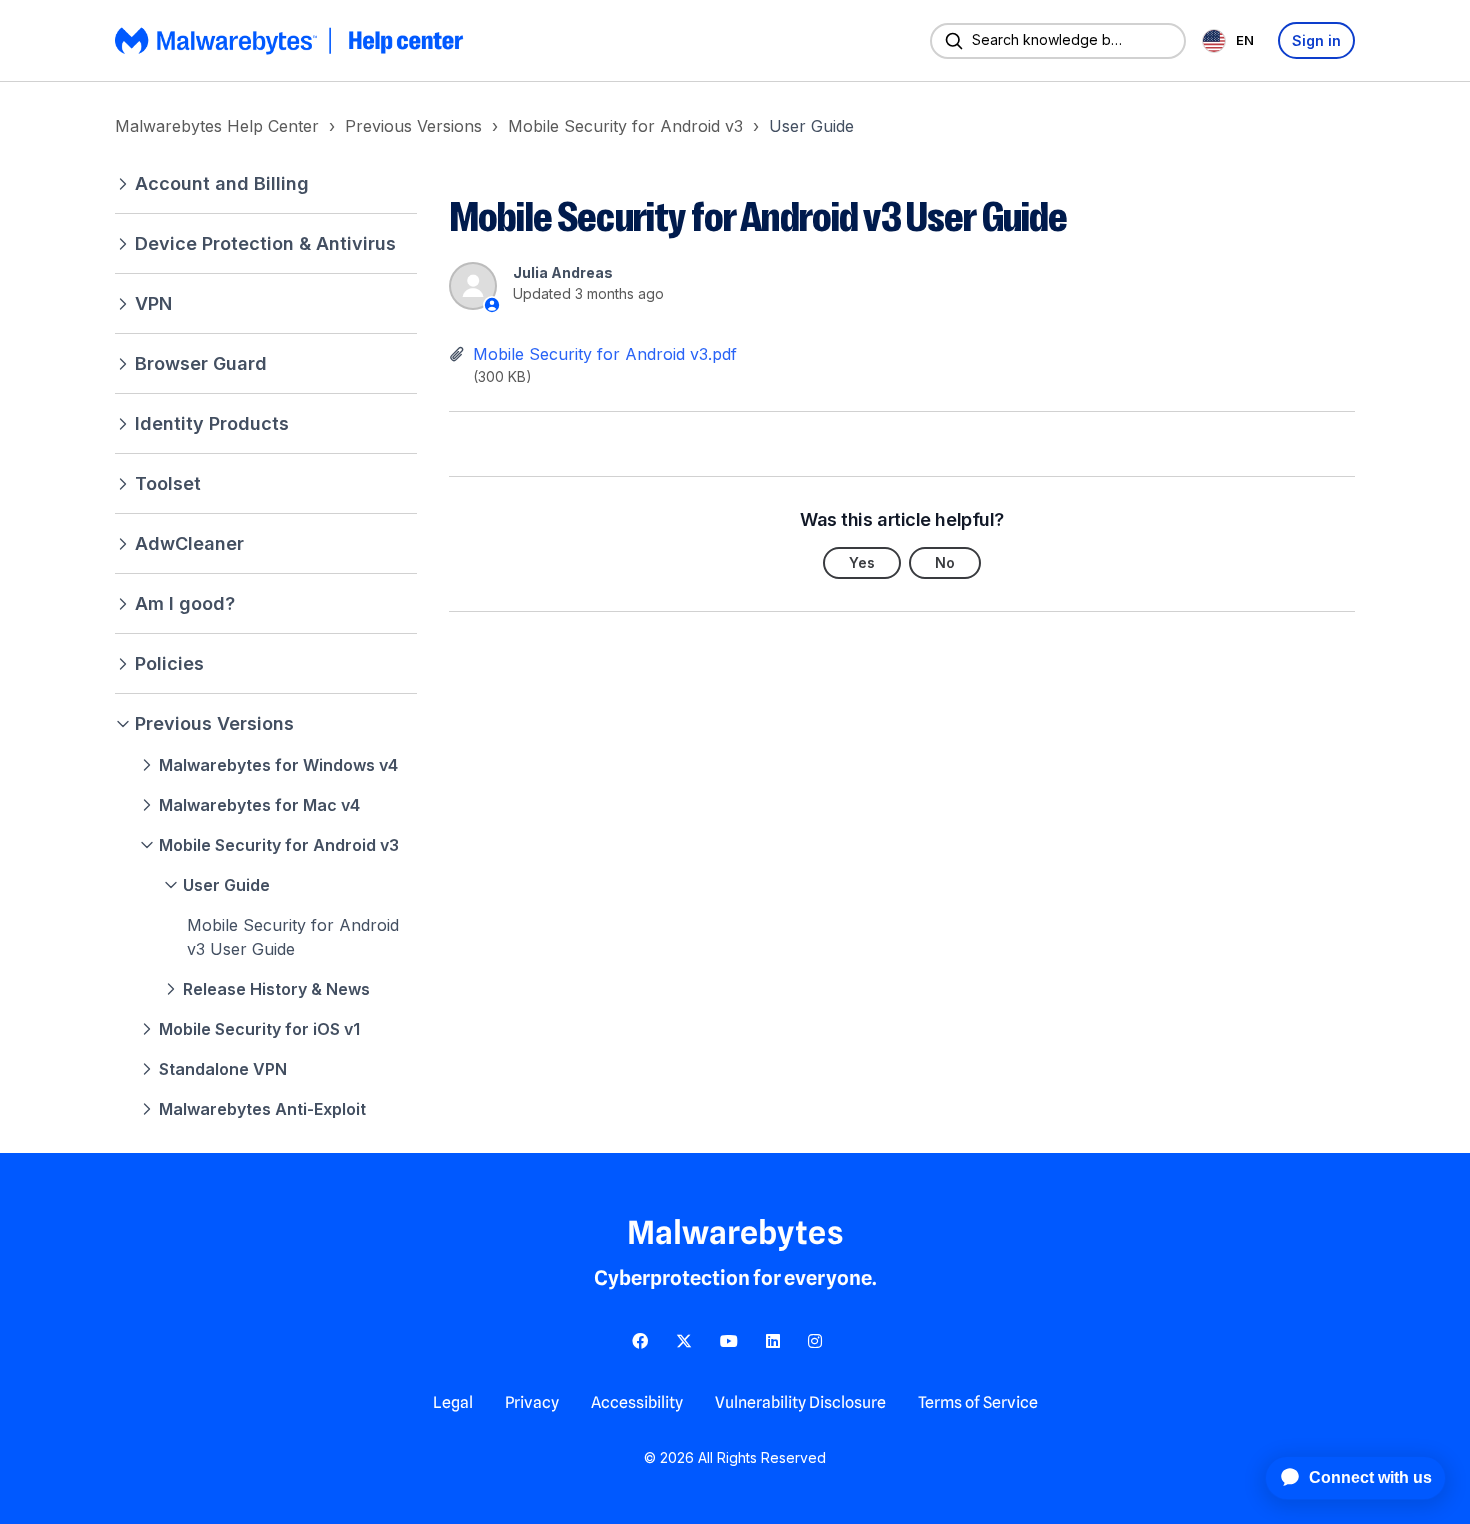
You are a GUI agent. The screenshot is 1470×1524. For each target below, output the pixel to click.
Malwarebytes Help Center (217, 126)
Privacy (532, 1402)
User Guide (811, 126)
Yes (862, 562)
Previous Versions (413, 126)
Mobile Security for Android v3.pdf (605, 354)
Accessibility (637, 1402)
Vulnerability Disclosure (800, 1402)
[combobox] (1232, 40)
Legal (453, 1402)
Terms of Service (978, 1402)
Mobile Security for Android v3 (625, 126)
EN (1245, 40)
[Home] (291, 41)
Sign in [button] (1316, 40)
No (945, 562)
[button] (266, 183)
